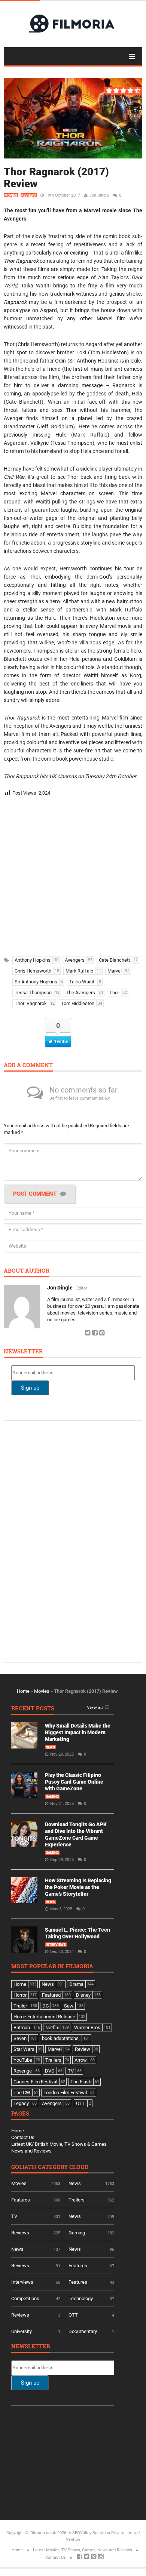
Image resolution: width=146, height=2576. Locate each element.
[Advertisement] (73, 874)
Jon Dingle (99, 195)
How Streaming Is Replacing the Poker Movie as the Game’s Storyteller (78, 1887)
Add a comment (28, 1065)
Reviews (29, 195)
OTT (73, 2315)
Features (21, 2200)
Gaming (52, 1797)
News (50, 1747)
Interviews (56, 1945)
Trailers (77, 2200)
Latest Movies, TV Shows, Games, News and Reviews (83, 2550)
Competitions (25, 2298)
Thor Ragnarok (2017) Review (56, 178)
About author (27, 1271)
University (22, 2331)
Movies (11, 195)
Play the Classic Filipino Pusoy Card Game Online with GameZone (74, 1782)
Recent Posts (33, 1709)
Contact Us (23, 2137)
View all (95, 1708)
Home (23, 1691)
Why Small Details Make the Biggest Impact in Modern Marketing (78, 1732)
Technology (81, 2298)
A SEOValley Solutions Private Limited (104, 2533)
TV (14, 2216)
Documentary (83, 2331)
